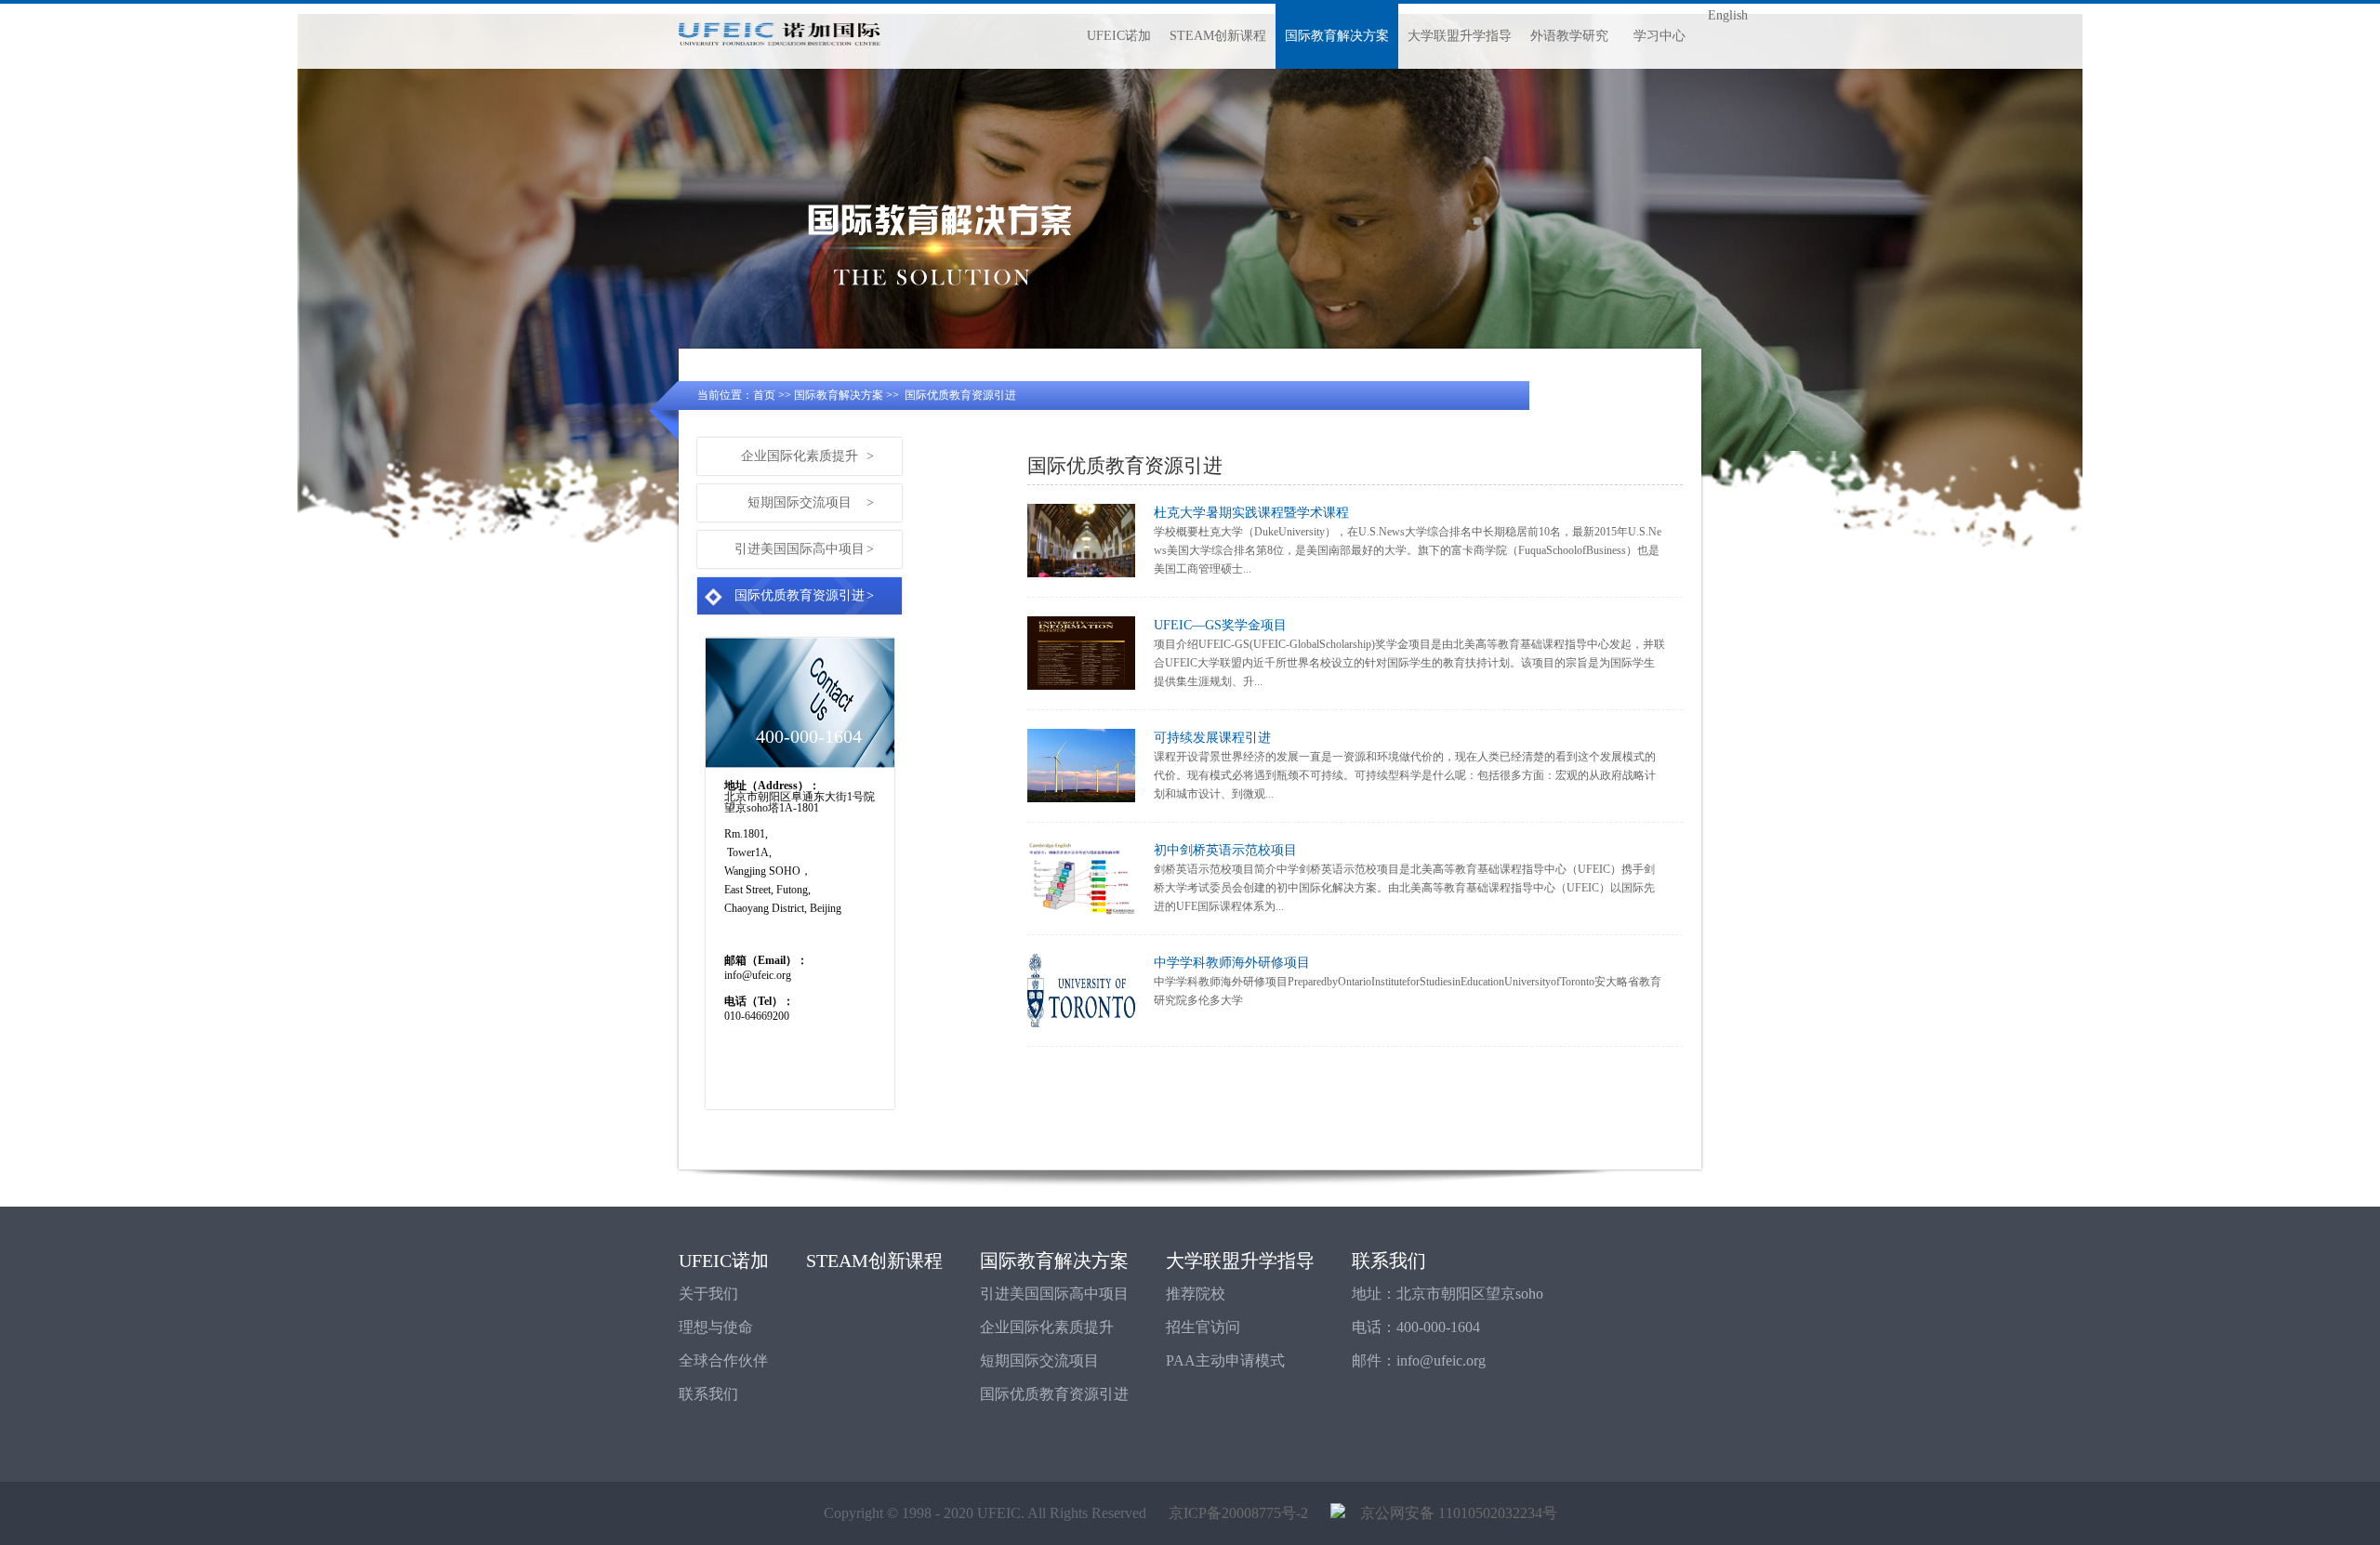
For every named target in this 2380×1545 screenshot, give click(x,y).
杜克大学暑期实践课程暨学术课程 (1251, 513)
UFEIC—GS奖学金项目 (1220, 625)
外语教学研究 (1569, 36)
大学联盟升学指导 (1460, 36)
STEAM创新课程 (1218, 36)
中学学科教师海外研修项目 (1232, 963)
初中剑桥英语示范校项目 (1225, 850)
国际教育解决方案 (1337, 36)
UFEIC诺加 (1119, 36)
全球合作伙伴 (723, 1360)
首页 (764, 395)
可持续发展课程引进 (1212, 738)
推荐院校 (1196, 1294)
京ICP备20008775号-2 (1238, 1513)
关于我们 (708, 1294)
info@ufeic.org (1441, 1360)
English (1728, 15)
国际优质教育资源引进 (960, 395)
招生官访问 (1203, 1327)
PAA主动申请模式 (1225, 1360)
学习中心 (1659, 36)
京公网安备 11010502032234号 (1451, 1513)
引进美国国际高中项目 (804, 549)
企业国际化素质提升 (807, 456)
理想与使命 (716, 1327)
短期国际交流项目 (811, 502)
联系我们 (708, 1394)
